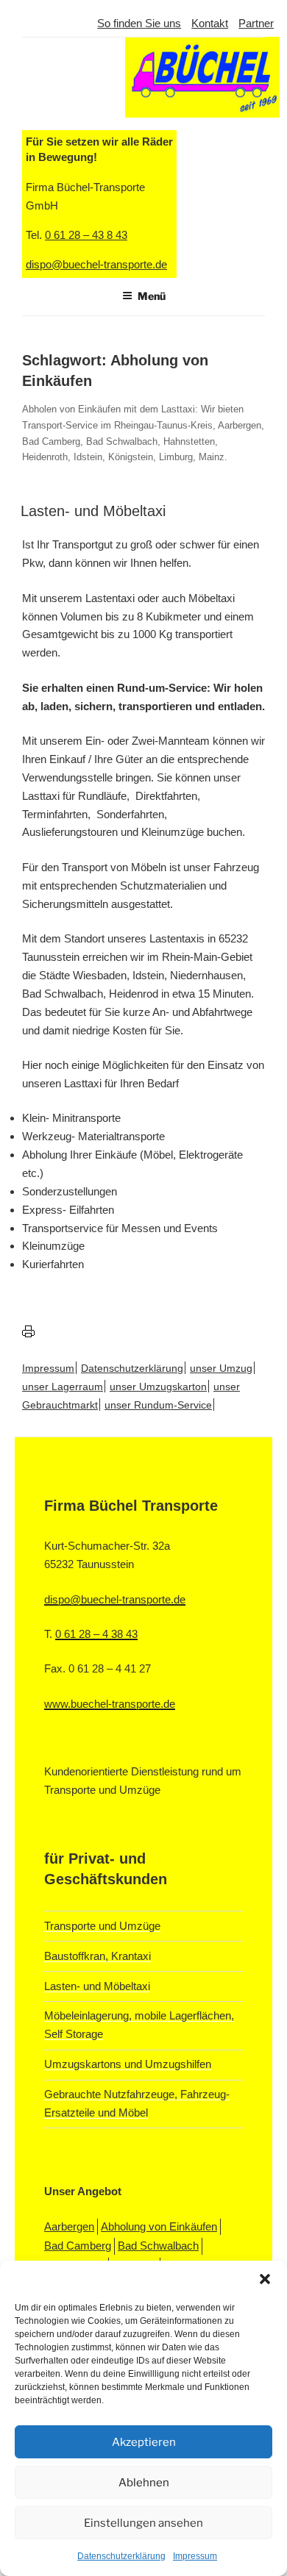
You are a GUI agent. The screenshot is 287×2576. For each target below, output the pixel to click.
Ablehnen (144, 2483)
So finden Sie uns (139, 23)
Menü (152, 296)
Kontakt (210, 23)
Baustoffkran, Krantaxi (98, 1956)
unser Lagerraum (63, 1387)
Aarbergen (69, 2226)
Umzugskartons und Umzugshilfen (128, 2064)
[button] (265, 2279)
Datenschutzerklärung (121, 2556)
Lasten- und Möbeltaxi (93, 511)
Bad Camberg (78, 2246)
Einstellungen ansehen (143, 2523)
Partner (256, 23)
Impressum (195, 2556)
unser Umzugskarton (158, 1387)
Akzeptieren (144, 2442)
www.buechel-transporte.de (110, 1704)
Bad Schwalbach (158, 2246)
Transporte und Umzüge (102, 1926)
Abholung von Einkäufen (159, 2226)
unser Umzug (221, 1368)
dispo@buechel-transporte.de (115, 1599)
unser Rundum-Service (158, 1405)
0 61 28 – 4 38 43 (96, 1634)
